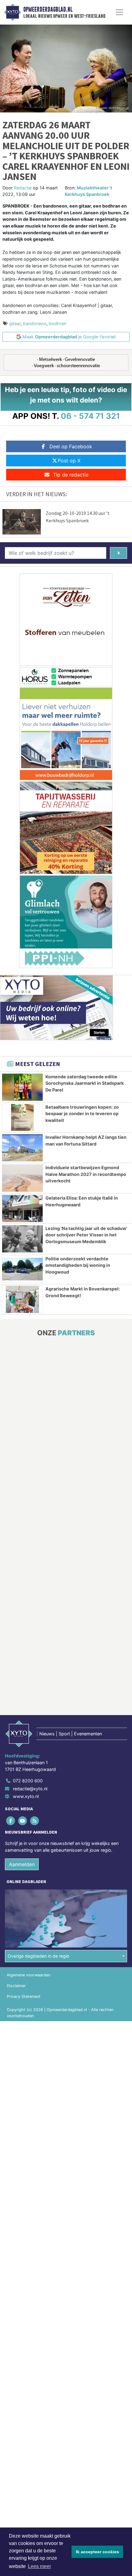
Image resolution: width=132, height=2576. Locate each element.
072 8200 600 (28, 1781)
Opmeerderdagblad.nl (48, 10)
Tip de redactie (71, 475)
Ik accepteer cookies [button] (97, 2552)
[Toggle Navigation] (119, 12)
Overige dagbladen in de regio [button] (39, 1956)
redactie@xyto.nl (30, 1789)
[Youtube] (23, 1821)
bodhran (58, 323)
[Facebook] (11, 1821)
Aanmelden (22, 1864)
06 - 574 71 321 (90, 416)
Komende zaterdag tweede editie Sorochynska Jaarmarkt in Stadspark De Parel (85, 1083)
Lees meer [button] (39, 2566)
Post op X (69, 461)
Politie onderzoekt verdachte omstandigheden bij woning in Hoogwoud (78, 1265)
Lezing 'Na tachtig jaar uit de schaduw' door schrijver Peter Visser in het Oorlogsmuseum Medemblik (86, 1235)
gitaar (15, 323)
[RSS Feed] (35, 1821)
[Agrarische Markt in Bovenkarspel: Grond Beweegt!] (22, 1299)
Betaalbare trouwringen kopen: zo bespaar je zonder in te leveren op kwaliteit (82, 1114)
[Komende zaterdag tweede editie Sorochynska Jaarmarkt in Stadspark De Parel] (22, 1087)
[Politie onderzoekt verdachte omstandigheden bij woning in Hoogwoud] (22, 1269)
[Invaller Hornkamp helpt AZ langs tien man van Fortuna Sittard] (22, 1148)
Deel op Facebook (71, 446)
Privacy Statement (24, 1996)
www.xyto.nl (26, 1796)
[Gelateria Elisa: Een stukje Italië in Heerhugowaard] (22, 1208)
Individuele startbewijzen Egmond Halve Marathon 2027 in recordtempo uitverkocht (86, 1174)
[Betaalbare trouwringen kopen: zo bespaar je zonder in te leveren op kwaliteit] (22, 1118)
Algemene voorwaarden (29, 1975)
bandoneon (35, 323)
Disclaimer (16, 1986)
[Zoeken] (118, 553)
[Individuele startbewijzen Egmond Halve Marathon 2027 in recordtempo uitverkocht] (22, 1178)
